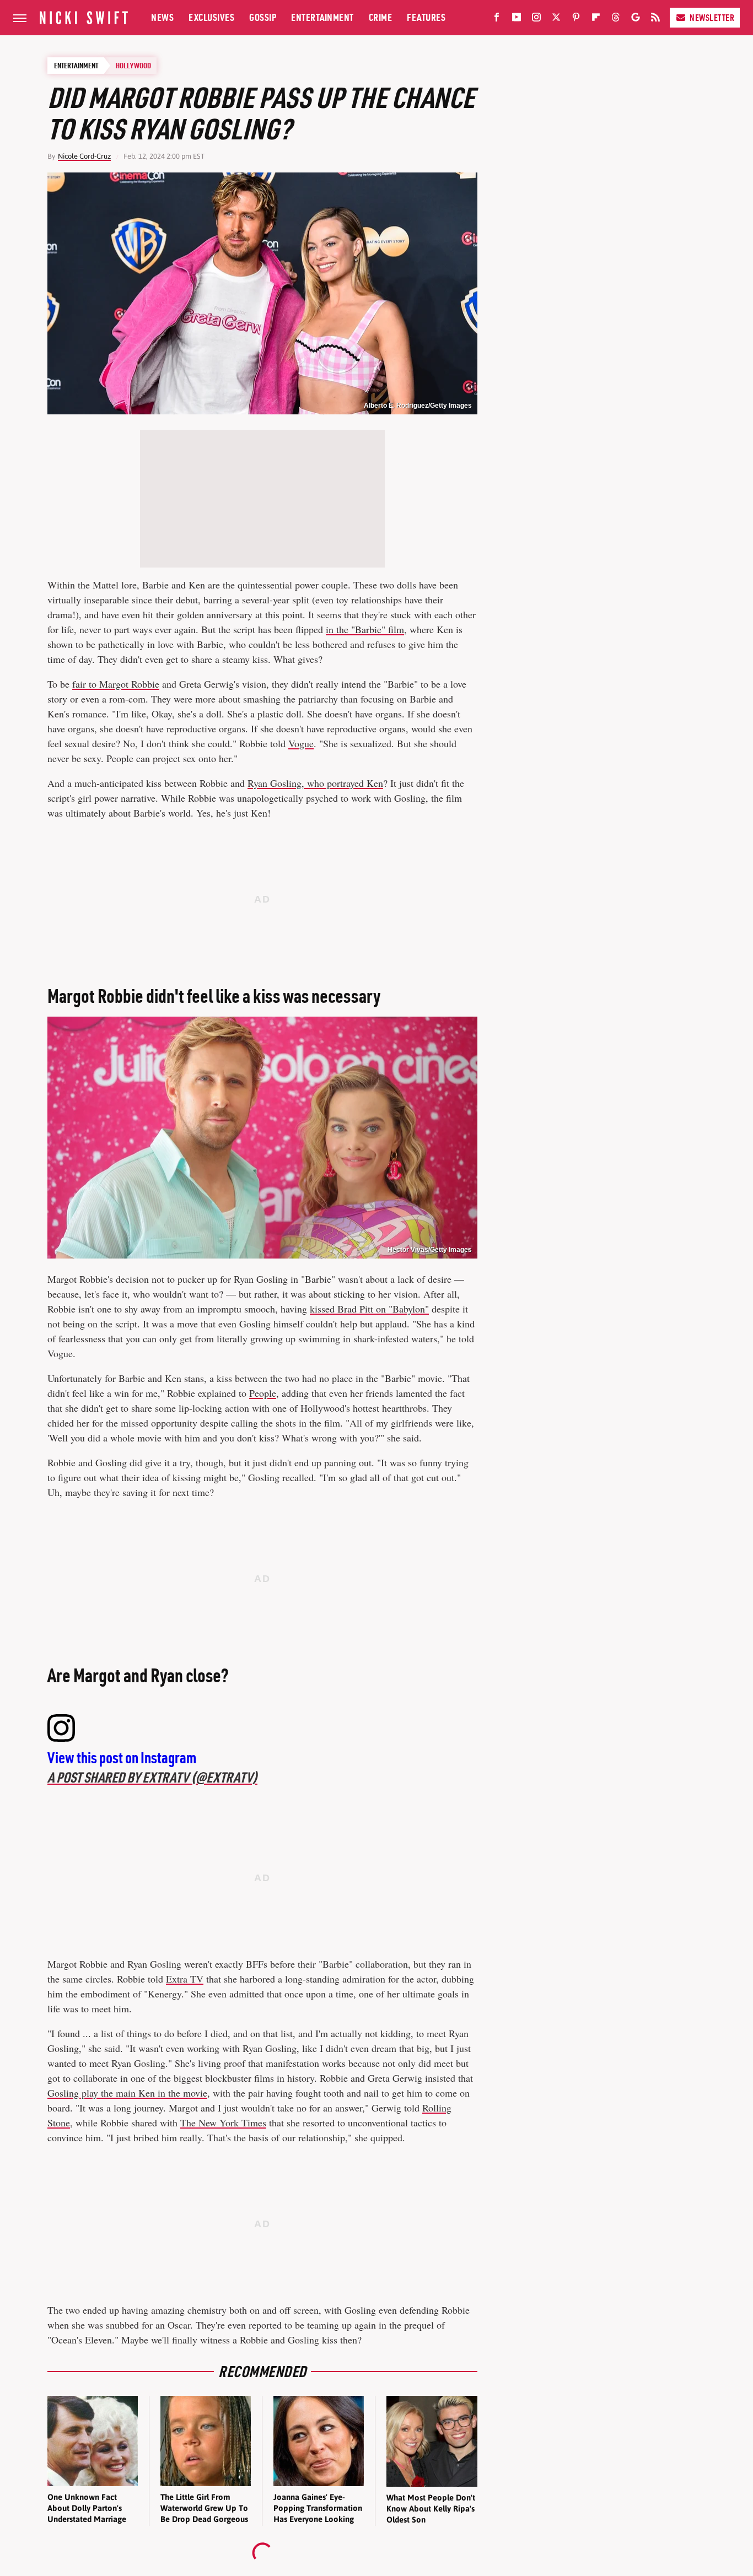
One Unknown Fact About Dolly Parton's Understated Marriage (87, 2508)
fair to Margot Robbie (116, 684)
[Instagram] (536, 19)
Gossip (263, 17)
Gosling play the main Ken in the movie (127, 2093)
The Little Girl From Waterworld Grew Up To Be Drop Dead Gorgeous (204, 2508)
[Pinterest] (576, 19)
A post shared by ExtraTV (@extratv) (152, 1777)
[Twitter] (556, 19)
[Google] (636, 19)
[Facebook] (497, 19)
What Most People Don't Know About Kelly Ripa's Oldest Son (431, 2509)
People (263, 1393)
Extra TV (185, 1979)
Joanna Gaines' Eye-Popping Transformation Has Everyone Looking (318, 2508)
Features (426, 17)
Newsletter (712, 18)
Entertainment (322, 17)
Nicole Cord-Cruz (84, 156)
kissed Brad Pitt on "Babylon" (369, 1309)
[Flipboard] (596, 19)
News (162, 17)
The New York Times (223, 2123)
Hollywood (133, 66)
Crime (381, 17)
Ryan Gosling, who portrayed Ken (315, 783)
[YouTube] (517, 19)
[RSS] (655, 19)
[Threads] (616, 19)
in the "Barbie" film (365, 629)
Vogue (301, 743)
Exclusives (211, 17)
